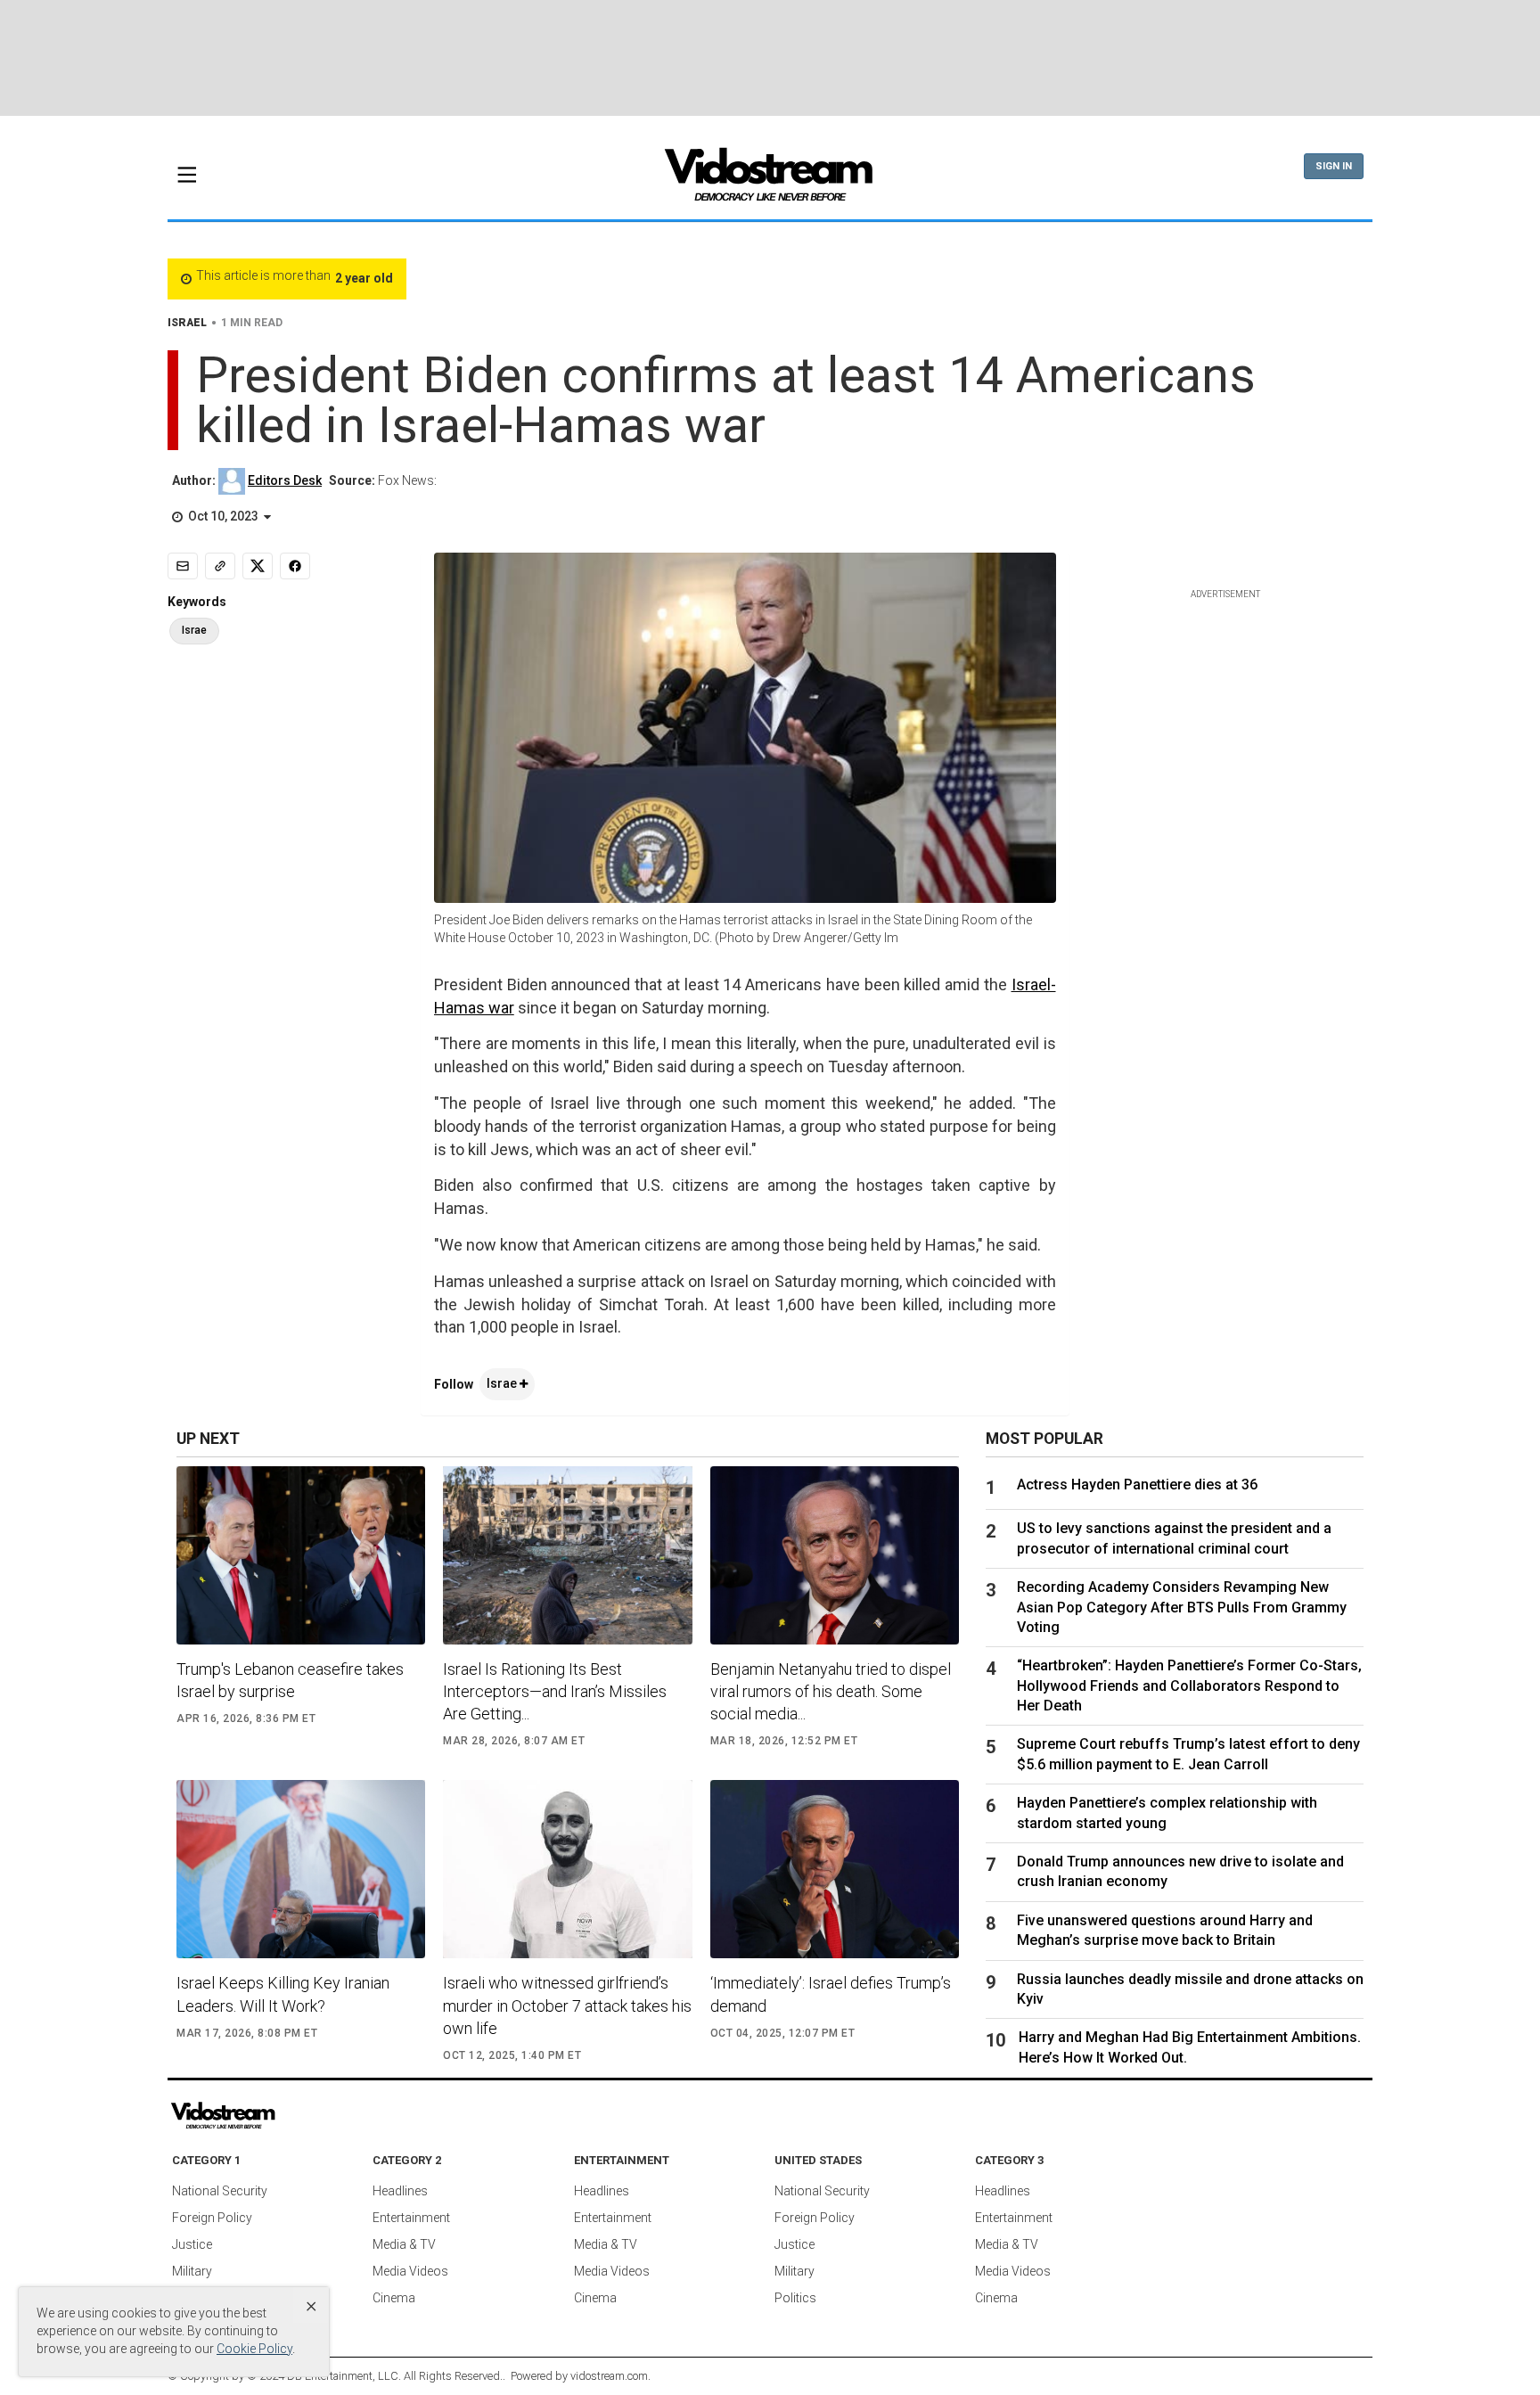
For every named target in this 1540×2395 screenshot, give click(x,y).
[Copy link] (220, 566)
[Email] (183, 566)
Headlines (400, 2191)
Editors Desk (285, 480)
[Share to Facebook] (295, 566)
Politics (795, 2298)
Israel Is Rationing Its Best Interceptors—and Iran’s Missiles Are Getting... (555, 1691)
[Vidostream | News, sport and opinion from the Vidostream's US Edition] (284, 2116)
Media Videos (410, 2271)
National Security (220, 2191)
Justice (192, 2244)
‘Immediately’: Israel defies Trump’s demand (831, 1994)
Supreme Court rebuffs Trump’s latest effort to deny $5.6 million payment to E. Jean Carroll (1188, 1754)
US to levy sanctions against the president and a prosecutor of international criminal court (1174, 1538)
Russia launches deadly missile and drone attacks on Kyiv (1190, 1989)
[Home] (770, 180)
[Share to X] (258, 566)
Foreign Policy (212, 2218)
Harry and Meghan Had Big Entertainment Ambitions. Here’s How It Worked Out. (1190, 2047)
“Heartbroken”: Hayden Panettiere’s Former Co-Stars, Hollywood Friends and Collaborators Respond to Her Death (1189, 1686)
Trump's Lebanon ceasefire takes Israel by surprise (290, 1680)
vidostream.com (609, 2376)
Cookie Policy (254, 2349)
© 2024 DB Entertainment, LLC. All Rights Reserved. (375, 2376)
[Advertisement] (770, 58)
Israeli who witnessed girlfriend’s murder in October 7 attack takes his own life (567, 2005)
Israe (503, 1383)
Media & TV (404, 2244)
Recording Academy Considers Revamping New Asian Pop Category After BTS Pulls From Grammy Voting (1182, 1607)
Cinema (394, 2298)
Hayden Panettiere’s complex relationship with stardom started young (1167, 1813)
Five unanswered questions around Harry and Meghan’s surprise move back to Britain (1165, 1930)
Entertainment (411, 2218)
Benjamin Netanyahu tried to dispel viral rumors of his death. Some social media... (831, 1691)
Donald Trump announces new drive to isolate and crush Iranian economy (1180, 1871)
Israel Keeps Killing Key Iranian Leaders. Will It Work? (283, 1994)
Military (192, 2271)
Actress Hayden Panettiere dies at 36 (1137, 1485)
